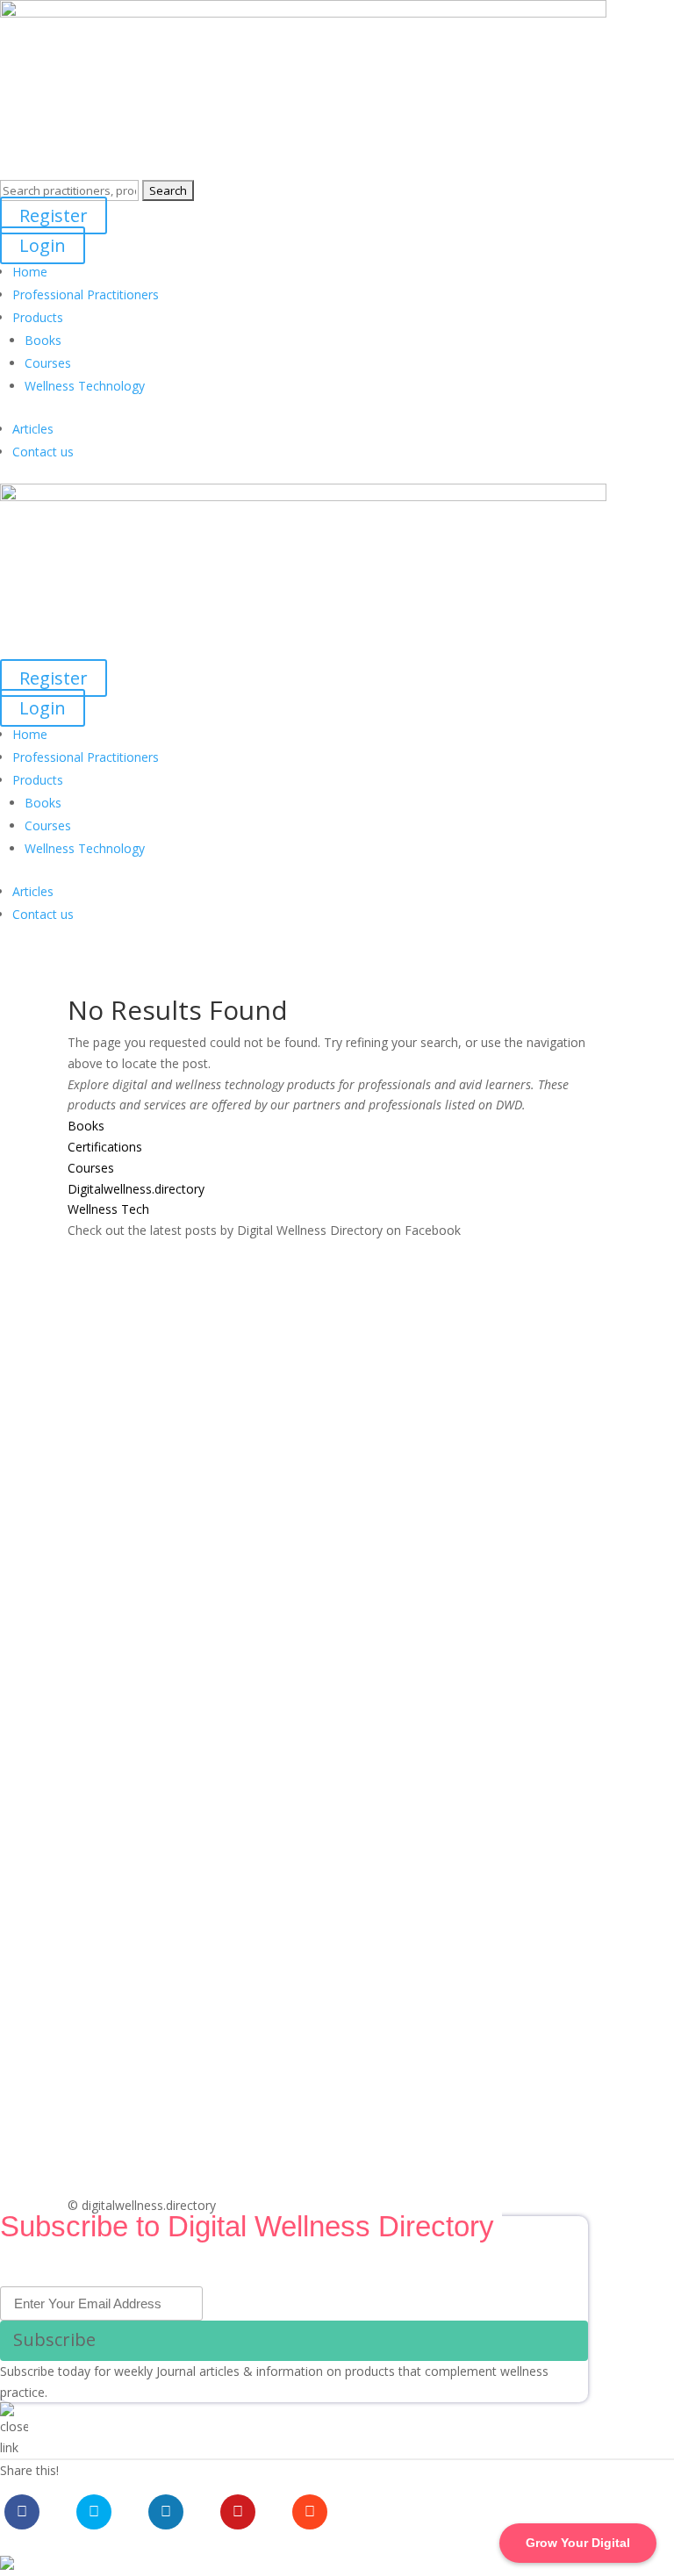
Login (43, 245)
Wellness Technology (85, 386)
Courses (48, 363)
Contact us (43, 452)
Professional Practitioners (86, 294)
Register (54, 215)
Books (43, 340)
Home (30, 272)
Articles (33, 429)
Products (38, 317)
